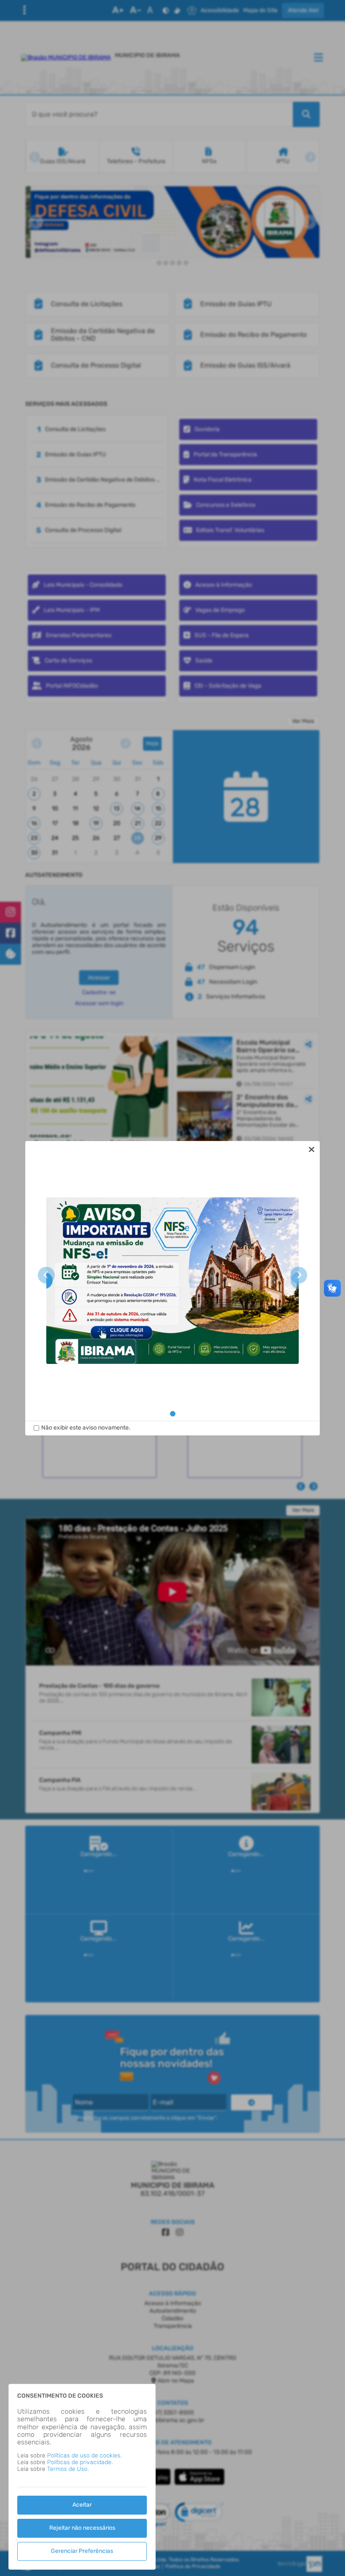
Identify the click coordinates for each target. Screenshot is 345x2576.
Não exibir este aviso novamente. (86, 1428)
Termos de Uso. (68, 2469)
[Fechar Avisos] (311, 1149)
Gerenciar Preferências (82, 2551)
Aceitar (82, 2505)
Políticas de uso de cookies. (84, 2456)
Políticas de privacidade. (80, 2462)
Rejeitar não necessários (82, 2528)
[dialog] (172, 1288)
